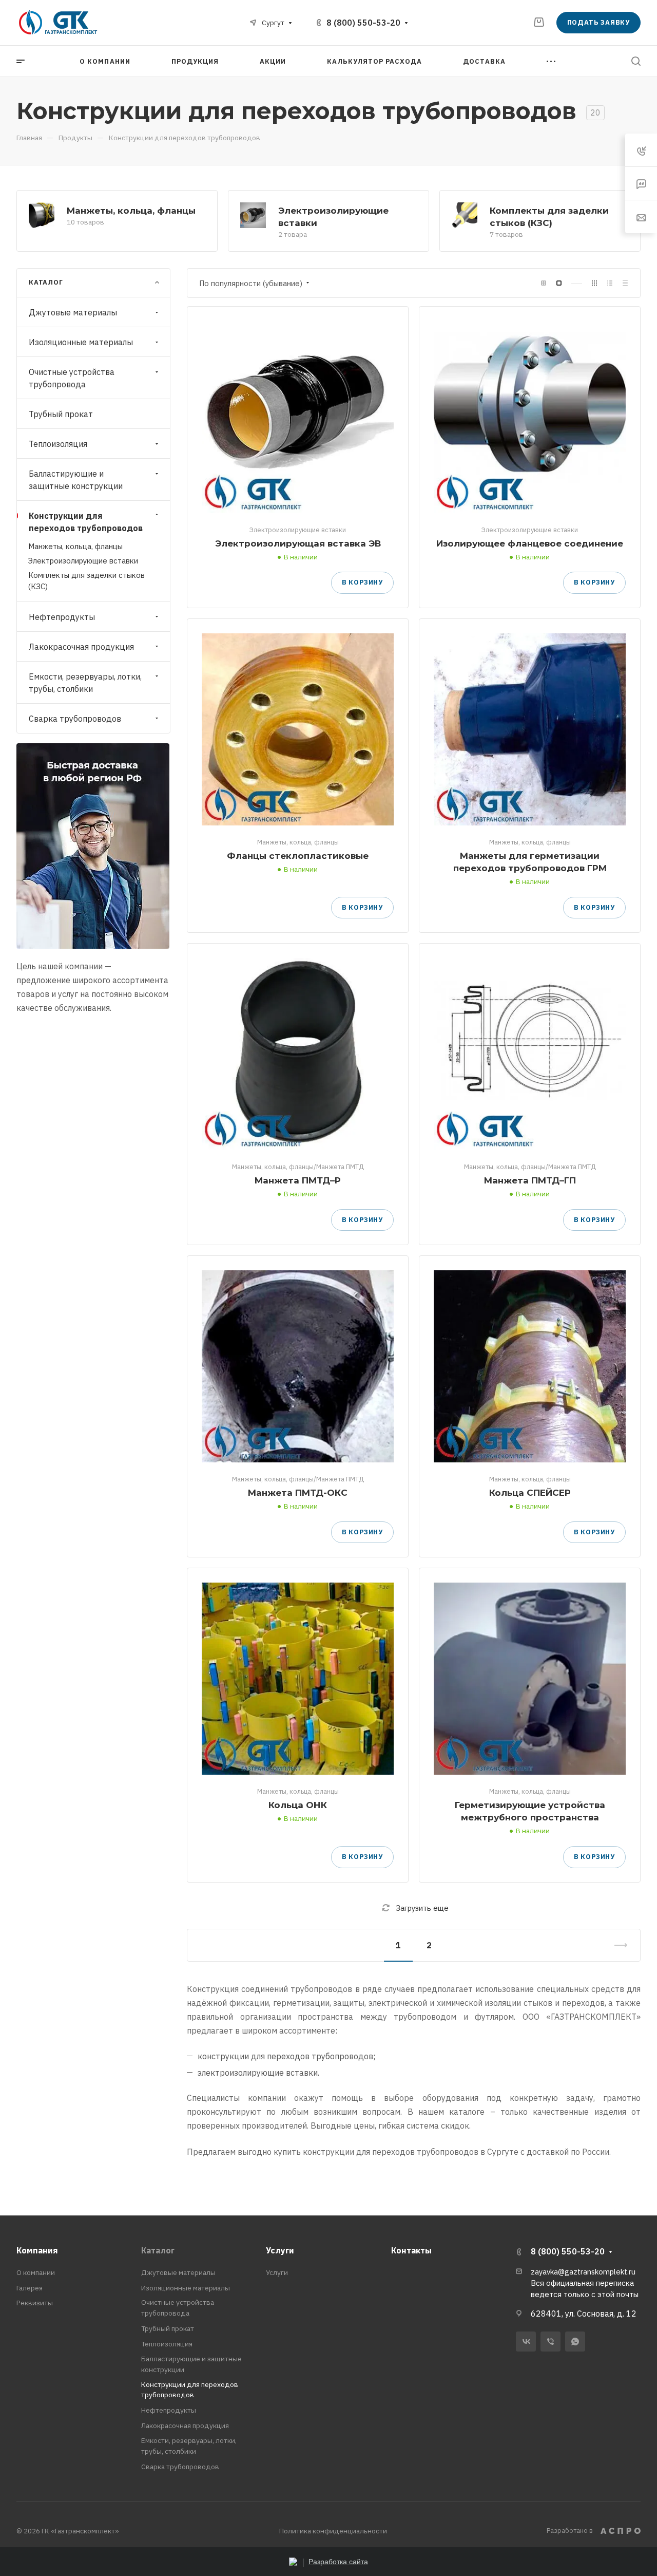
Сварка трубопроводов (75, 718)
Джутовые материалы (73, 312)
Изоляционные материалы (81, 342)
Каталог (158, 2250)
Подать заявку (598, 22)
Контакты (411, 2250)
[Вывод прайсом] (625, 283)
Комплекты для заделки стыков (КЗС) (86, 580)
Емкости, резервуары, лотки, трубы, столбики (85, 682)
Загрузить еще (422, 1908)
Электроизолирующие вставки (83, 561)
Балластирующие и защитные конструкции (76, 480)
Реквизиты (35, 2303)
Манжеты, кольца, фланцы (131, 210)
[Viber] (550, 2342)
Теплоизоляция (58, 444)
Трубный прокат (61, 414)
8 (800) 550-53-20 (363, 23)
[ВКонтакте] (526, 2342)
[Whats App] (575, 2342)
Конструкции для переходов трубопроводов (86, 522)
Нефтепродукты (62, 616)
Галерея (30, 2288)
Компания (37, 2250)
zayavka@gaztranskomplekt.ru (583, 2272)
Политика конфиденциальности (333, 2531)
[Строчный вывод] (610, 283)
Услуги (280, 2250)
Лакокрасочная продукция (81, 646)
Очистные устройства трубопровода (72, 378)
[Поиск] (636, 61)
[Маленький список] (544, 283)
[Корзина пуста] (539, 22)
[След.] (616, 1945)
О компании (36, 2272)
